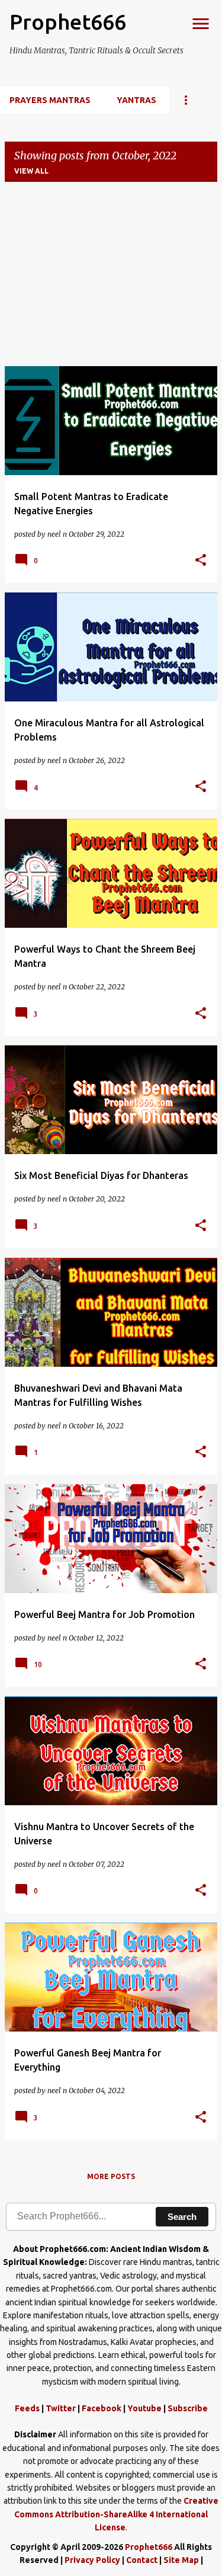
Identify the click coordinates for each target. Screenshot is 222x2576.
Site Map (181, 2560)
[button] (201, 561)
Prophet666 (68, 22)
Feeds (27, 2408)
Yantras (136, 100)
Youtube (144, 2408)
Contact (142, 2560)
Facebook (102, 2408)
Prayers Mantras (50, 100)
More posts (111, 2176)
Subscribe (188, 2408)
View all (31, 171)
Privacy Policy (92, 2560)
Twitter (61, 2408)
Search (182, 2217)
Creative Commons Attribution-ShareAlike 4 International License (116, 2514)
